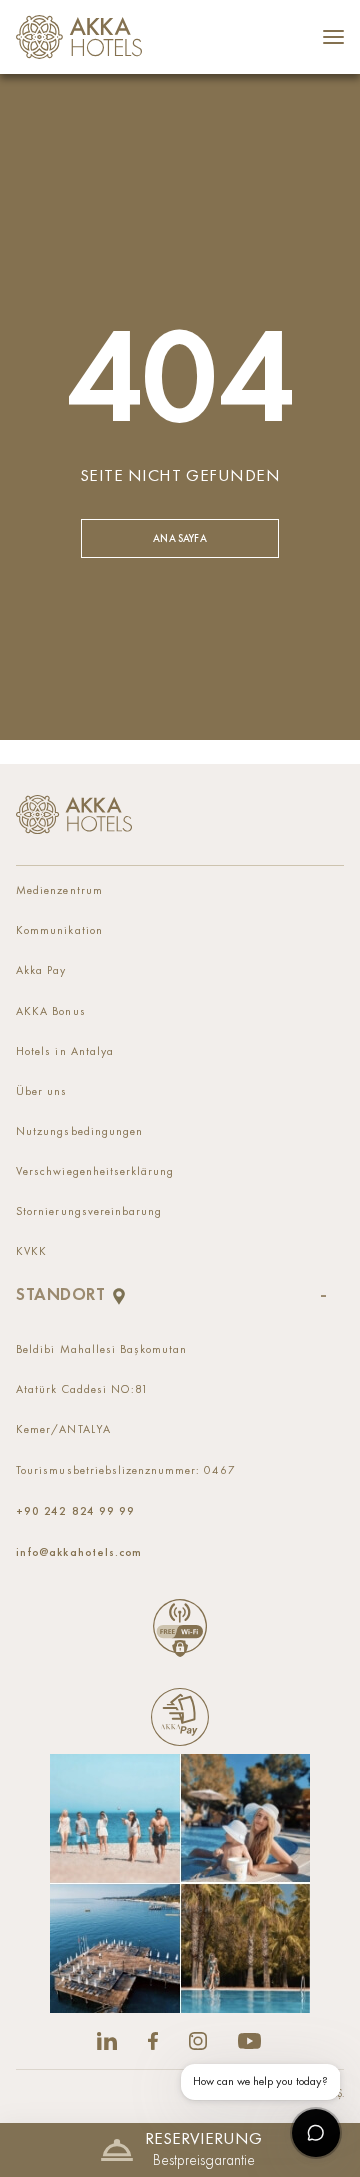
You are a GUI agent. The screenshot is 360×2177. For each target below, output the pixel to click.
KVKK (31, 1252)
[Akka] (73, 815)
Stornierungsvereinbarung (89, 1212)
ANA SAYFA (179, 538)
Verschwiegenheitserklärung (95, 1172)
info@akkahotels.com (78, 1552)
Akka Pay (41, 971)
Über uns (41, 1092)
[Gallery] (180, 1883)
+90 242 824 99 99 (75, 1511)
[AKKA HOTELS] (84, 36)
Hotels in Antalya (64, 1052)
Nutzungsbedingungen (79, 1132)
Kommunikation (59, 931)
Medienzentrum (59, 891)
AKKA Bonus (50, 1012)
